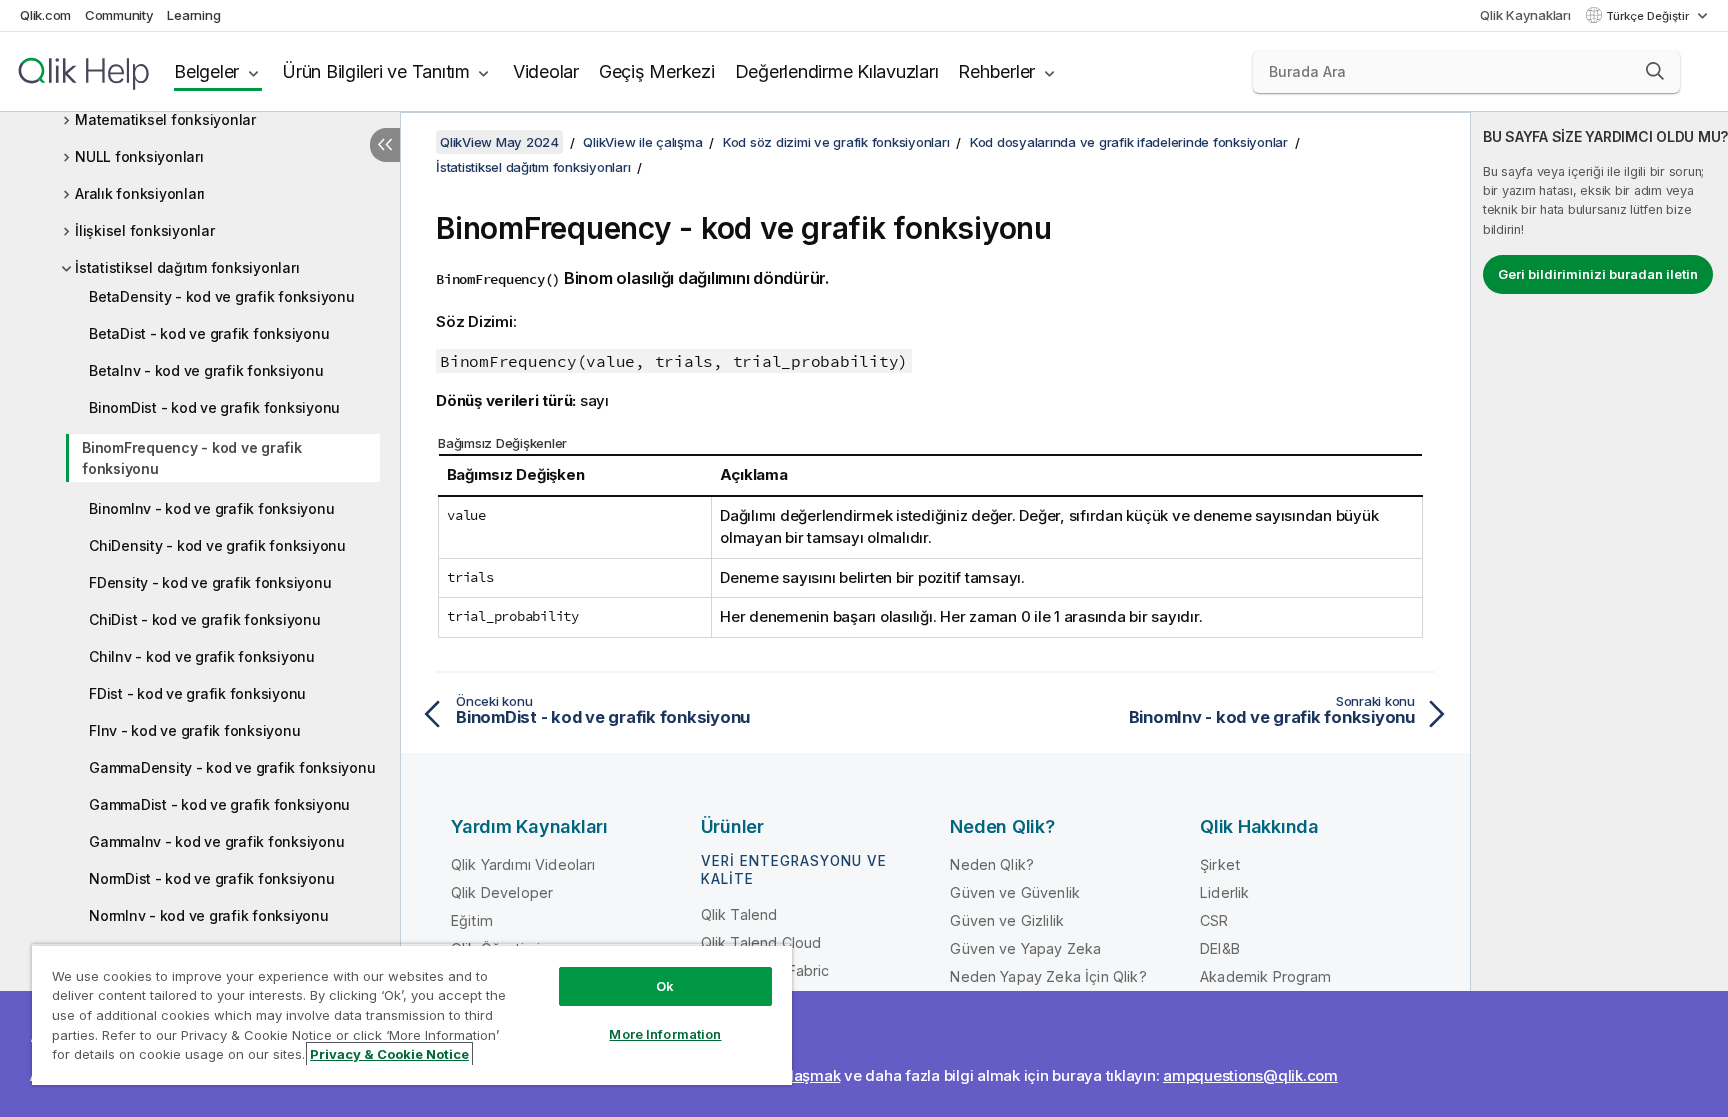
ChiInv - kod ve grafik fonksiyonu (202, 656)
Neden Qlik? (992, 864)
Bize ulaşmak (793, 1075)
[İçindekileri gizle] (385, 145)
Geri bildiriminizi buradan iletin (1598, 274)
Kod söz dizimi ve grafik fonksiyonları (836, 142)
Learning (193, 15)
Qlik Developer (502, 892)
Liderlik (1224, 892)
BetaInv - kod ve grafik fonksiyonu (206, 370)
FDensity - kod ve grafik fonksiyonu (210, 582)
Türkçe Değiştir (1649, 16)
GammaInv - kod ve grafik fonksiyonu (216, 841)
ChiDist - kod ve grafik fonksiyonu (205, 619)
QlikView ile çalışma (642, 142)
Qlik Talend (739, 914)
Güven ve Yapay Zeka (1025, 948)
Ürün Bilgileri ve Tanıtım (376, 71)
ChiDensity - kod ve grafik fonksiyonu (217, 545)
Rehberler (996, 71)
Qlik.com (45, 15)
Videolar (546, 71)
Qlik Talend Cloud (761, 942)
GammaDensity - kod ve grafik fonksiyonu (232, 767)
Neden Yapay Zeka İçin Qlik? (1048, 976)
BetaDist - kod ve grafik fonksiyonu (209, 333)
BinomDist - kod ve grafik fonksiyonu (214, 407)
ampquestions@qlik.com (1250, 1075)
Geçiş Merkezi (657, 71)
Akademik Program (1266, 976)
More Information (665, 1034)
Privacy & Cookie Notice (389, 1054)
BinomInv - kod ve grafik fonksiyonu (211, 508)
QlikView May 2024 (499, 142)
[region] (412, 1014)
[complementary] (1599, 614)
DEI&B (1220, 948)
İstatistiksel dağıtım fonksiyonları (187, 267)
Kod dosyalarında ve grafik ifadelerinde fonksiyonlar (1129, 142)
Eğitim (472, 920)
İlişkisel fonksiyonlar (145, 230)
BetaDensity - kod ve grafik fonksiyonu (222, 296)
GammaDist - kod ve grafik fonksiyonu (219, 804)
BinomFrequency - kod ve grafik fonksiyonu (192, 458)
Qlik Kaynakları (1525, 15)
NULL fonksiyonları (139, 156)
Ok (665, 986)
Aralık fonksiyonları (140, 193)
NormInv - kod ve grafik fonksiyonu (209, 915)
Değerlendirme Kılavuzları (837, 71)
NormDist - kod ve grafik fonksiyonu (211, 878)
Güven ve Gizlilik (1007, 920)
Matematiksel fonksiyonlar (165, 119)
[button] (1655, 71)
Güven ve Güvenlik (1015, 892)
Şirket (1220, 864)
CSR (1214, 920)
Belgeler (206, 71)
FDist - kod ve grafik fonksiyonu (197, 693)
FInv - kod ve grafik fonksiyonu (194, 730)
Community (119, 15)
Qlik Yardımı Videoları (523, 864)
